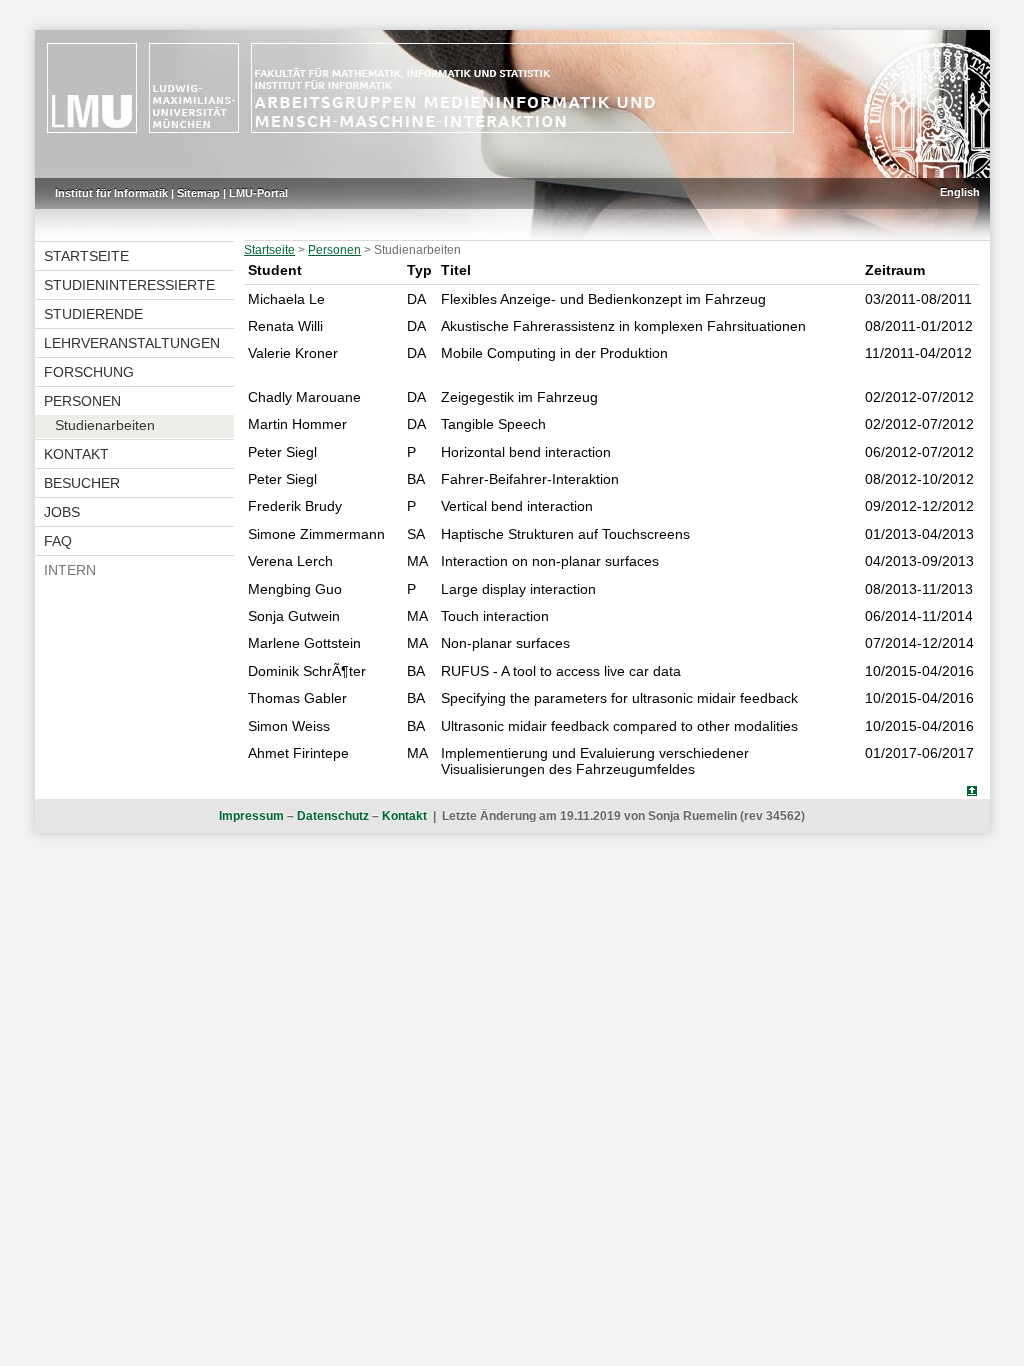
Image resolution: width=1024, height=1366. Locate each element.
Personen (82, 401)
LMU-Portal (258, 193)
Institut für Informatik (111, 193)
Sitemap (198, 193)
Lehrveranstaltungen (132, 343)
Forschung (89, 372)
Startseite (86, 256)
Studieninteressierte (129, 285)
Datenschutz (333, 816)
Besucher (82, 483)
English (960, 192)
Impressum (251, 816)
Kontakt (76, 454)
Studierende (93, 314)
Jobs (62, 512)
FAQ (58, 541)
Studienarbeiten (105, 425)
